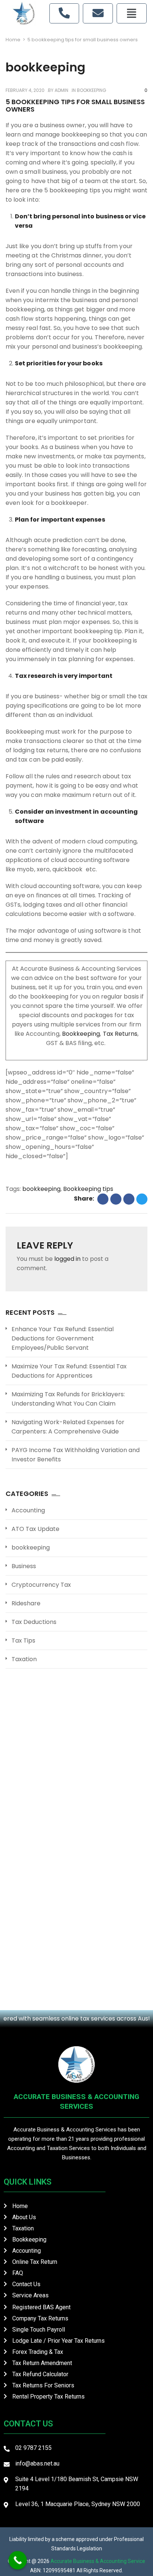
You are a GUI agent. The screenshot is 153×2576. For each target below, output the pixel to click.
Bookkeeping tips (88, 1189)
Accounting (28, 1510)
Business (24, 1566)
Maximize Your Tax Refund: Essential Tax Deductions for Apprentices (69, 1371)
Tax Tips (23, 1641)
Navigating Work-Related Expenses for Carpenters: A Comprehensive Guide (68, 1427)
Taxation (24, 1659)
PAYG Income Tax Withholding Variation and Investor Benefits (76, 1455)
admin (61, 90)
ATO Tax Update (35, 1529)
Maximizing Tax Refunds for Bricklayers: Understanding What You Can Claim (68, 1399)
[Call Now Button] (18, 2560)
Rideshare (26, 1603)
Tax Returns (120, 1034)
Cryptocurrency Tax (41, 1585)
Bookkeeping (81, 1034)
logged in (67, 1259)
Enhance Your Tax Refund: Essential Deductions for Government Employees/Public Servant (63, 1338)
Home (13, 40)
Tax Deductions (34, 1622)
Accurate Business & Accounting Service (98, 2561)
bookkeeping (92, 90)
